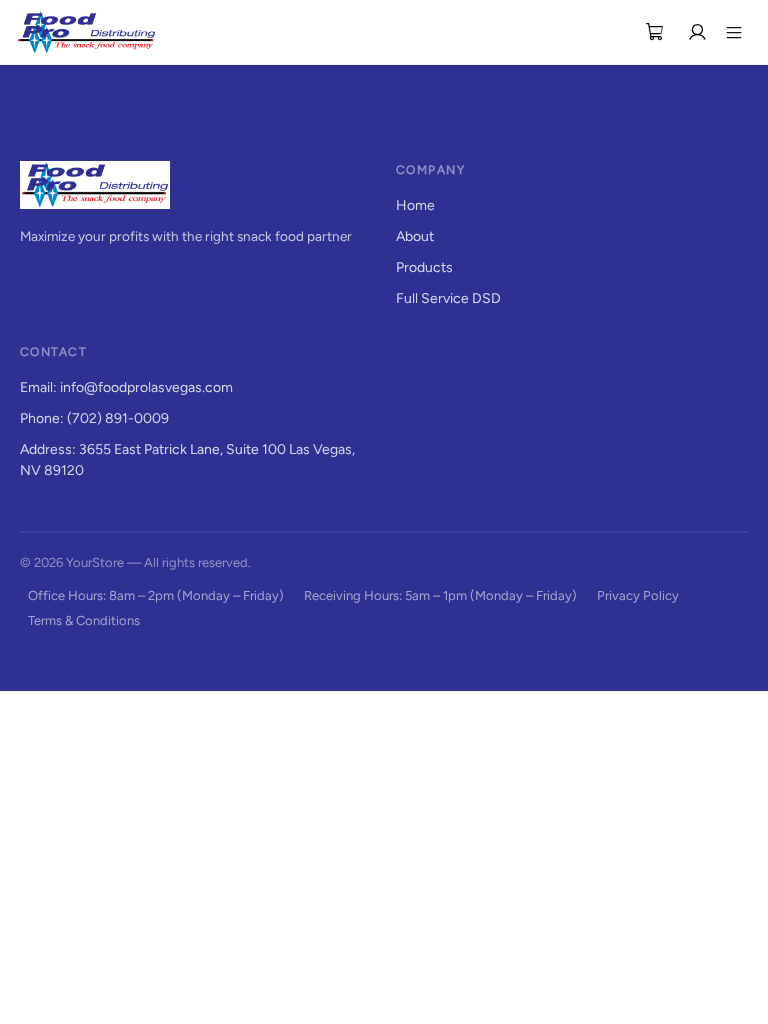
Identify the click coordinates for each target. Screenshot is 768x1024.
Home (415, 205)
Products (424, 267)
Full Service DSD (448, 298)
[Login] (697, 32)
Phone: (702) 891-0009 (94, 418)
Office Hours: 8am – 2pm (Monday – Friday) (156, 595)
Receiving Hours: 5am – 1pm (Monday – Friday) (440, 595)
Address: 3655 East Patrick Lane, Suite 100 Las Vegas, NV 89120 (187, 460)
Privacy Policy (638, 595)
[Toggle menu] (734, 32)
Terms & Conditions (84, 620)
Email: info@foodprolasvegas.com (126, 387)
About (415, 236)
